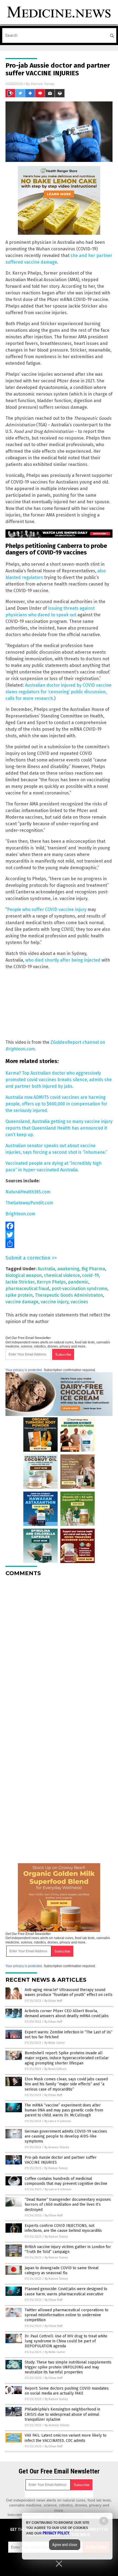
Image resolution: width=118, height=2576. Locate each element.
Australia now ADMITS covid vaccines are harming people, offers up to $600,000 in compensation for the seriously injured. (56, 1104)
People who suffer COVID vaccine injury (47, 909)
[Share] (59, 1244)
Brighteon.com (20, 1214)
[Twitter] (59, 1235)
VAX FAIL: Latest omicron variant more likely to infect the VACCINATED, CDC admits (66, 2438)
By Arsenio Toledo (57, 2147)
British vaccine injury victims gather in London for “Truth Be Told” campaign (68, 2249)
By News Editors (55, 2069)
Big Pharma (93, 1269)
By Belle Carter (55, 2043)
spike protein (19, 1295)
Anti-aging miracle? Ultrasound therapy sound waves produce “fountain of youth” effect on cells (69, 1992)
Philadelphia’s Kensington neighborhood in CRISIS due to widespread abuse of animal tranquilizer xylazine (62, 2414)
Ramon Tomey (43, 84)
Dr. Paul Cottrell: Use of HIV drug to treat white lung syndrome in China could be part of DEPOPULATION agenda (66, 2341)
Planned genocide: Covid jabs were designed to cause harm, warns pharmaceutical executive (66, 2291)
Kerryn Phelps (51, 1282)
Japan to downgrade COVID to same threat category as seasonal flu (62, 2270)
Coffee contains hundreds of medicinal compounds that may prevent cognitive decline (66, 2181)
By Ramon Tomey (56, 2168)
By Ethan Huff (53, 2001)
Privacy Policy (56, 2533)
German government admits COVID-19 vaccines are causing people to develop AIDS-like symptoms (66, 2136)
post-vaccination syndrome (79, 1289)
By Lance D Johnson (58, 2121)
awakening (68, 1269)
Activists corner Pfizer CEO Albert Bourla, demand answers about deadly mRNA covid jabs (67, 2013)
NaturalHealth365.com (28, 1192)
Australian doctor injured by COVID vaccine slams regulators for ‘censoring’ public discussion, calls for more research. (58, 692)
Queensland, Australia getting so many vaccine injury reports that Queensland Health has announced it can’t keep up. (59, 1128)
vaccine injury (54, 1302)
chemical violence (62, 1275)
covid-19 (90, 1275)
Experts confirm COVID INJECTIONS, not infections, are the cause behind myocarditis (63, 2228)
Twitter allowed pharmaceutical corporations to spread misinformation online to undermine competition (67, 2315)
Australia (46, 1269)
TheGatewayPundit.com (29, 1203)
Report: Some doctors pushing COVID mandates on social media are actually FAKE (67, 2391)
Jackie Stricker (20, 1282)
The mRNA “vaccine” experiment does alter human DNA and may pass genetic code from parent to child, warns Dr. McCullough (64, 2110)
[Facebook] (59, 1226)
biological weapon (24, 1275)
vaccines (79, 1302)
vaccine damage (22, 1302)
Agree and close (65, 2545)
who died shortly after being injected (63, 960)
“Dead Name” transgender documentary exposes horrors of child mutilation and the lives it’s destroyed (68, 2204)
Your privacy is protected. (24, 1370)
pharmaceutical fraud (27, 1289)
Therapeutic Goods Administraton (69, 1295)
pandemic (78, 1282)
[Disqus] (59, 1650)
